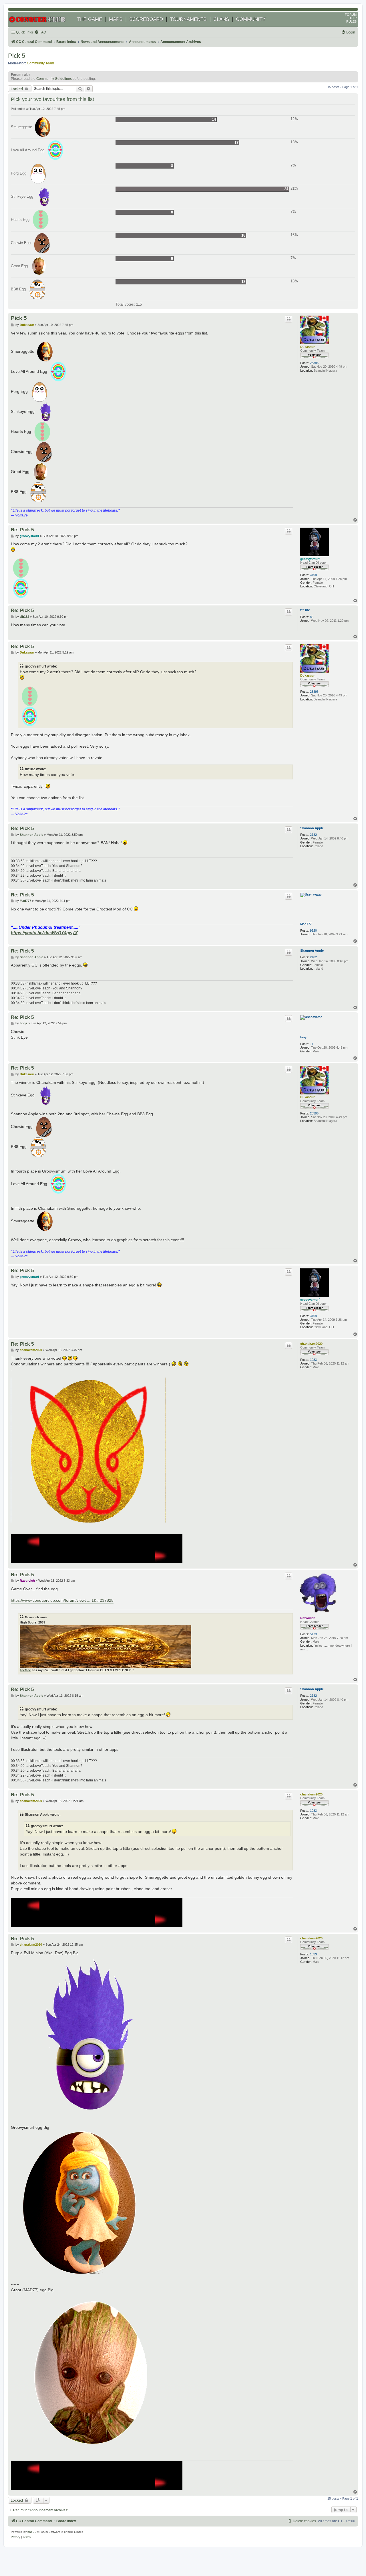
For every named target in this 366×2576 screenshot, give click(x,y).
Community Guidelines (54, 79)
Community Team (40, 63)
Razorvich (308, 1618)
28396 (314, 363)
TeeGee (25, 1670)
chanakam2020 (311, 1344)
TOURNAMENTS (188, 19)
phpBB (32, 2532)
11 (312, 1044)
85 (312, 617)
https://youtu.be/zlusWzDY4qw (42, 933)
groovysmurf (310, 559)
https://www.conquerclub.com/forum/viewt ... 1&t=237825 (62, 1600)
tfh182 (305, 610)
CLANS (221, 19)
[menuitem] (40, 32)
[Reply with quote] (289, 319)
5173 (313, 1634)
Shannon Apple (312, 828)
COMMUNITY (251, 19)
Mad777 (306, 924)
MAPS (116, 19)
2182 (313, 835)
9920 (313, 930)
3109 (313, 575)
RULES (351, 21)
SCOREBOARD (146, 19)
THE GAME (90, 19)
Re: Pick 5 (22, 530)
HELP (353, 18)
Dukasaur (307, 347)
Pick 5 (17, 56)
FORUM (351, 15)
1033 (313, 1360)
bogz (304, 1037)
